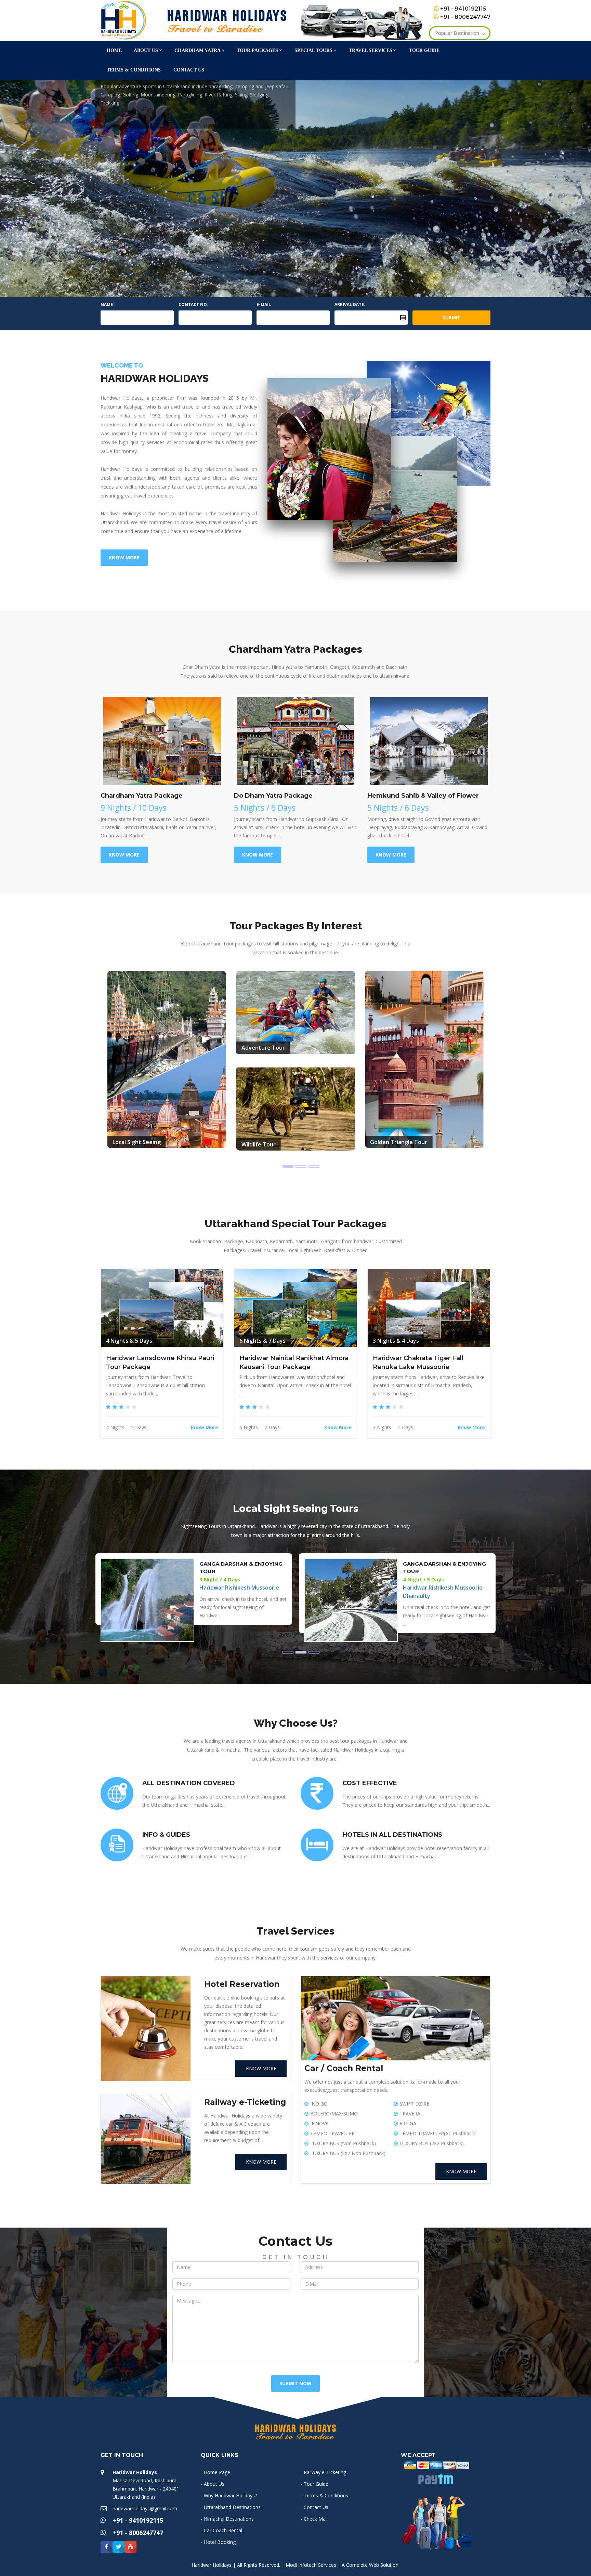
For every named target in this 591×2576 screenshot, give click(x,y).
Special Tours (313, 50)
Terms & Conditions (134, 70)
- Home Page (215, 2472)
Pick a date (403, 318)
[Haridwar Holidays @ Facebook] (107, 2547)
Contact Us (189, 70)
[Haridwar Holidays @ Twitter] (119, 2547)
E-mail (264, 304)
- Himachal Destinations (227, 2519)
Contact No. (193, 304)
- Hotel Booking (218, 2542)
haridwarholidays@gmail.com (145, 2508)
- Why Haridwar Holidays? (229, 2495)
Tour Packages (257, 50)
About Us (146, 50)
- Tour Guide (314, 2484)
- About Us (213, 2484)
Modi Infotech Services (311, 2565)
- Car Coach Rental (221, 2530)
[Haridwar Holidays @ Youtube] (130, 2547)
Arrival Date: (350, 304)
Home (114, 50)
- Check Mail (314, 2519)
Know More (126, 129)
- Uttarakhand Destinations (231, 2507)
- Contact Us (314, 2507)
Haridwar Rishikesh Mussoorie (443, 1588)
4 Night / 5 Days (220, 1579)
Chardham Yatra (198, 50)
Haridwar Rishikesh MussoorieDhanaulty (239, 1592)
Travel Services (371, 50)
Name (107, 304)
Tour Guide (424, 50)
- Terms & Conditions (324, 2495)
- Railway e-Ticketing (323, 2472)
